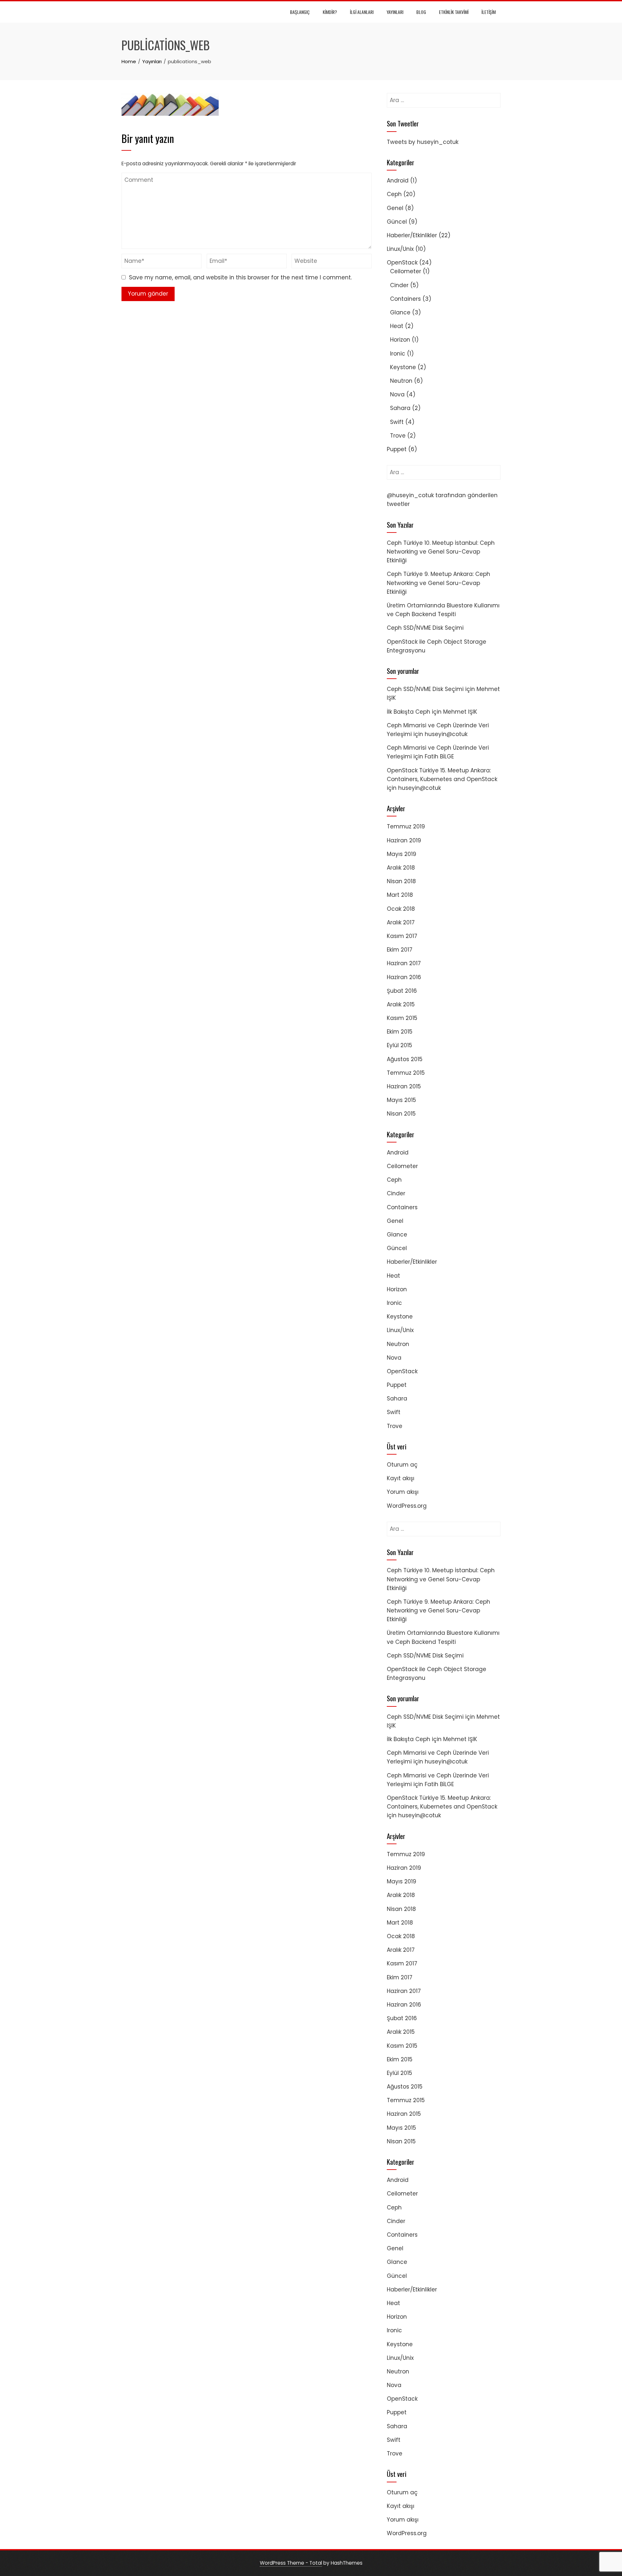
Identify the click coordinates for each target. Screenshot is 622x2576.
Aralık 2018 (401, 868)
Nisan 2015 (401, 1114)
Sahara (400, 408)
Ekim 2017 (400, 950)
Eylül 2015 (399, 1045)
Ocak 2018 (401, 909)
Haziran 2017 (404, 963)
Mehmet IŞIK (460, 712)
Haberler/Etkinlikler (412, 235)
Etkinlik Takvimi (454, 12)
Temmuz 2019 (406, 826)
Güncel (397, 222)
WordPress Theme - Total (291, 2563)
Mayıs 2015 (401, 1100)
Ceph (394, 194)
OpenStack (402, 263)
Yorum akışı (403, 1492)
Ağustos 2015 (405, 1059)
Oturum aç (402, 1465)
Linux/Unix (400, 249)
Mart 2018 (400, 895)
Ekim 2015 (400, 1032)
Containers (405, 299)
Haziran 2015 (404, 1086)
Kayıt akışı (401, 1478)
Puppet (397, 449)
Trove (398, 436)
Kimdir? (330, 12)
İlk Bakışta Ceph (409, 712)
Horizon (400, 340)
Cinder (399, 285)
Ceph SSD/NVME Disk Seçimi (425, 628)
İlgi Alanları (362, 12)
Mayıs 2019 (402, 854)
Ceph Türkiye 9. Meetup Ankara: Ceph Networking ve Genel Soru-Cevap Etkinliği (438, 583)
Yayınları (395, 12)
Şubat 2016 (402, 991)
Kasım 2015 (402, 1018)
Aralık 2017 (401, 922)
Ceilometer (406, 271)
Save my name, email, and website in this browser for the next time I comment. (240, 277)
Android (398, 181)
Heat (397, 326)
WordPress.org (407, 1506)
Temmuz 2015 (406, 1073)
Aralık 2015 (401, 1004)
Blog (421, 12)
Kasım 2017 (402, 936)
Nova (397, 394)
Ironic (398, 354)
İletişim (489, 12)
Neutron (401, 381)
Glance (400, 312)
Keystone (403, 367)
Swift (397, 422)
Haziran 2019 (404, 840)
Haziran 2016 (404, 977)
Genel (395, 208)
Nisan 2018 (401, 881)
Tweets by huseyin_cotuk (423, 142)
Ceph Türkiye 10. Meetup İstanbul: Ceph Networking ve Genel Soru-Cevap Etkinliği (441, 552)
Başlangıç (300, 12)
